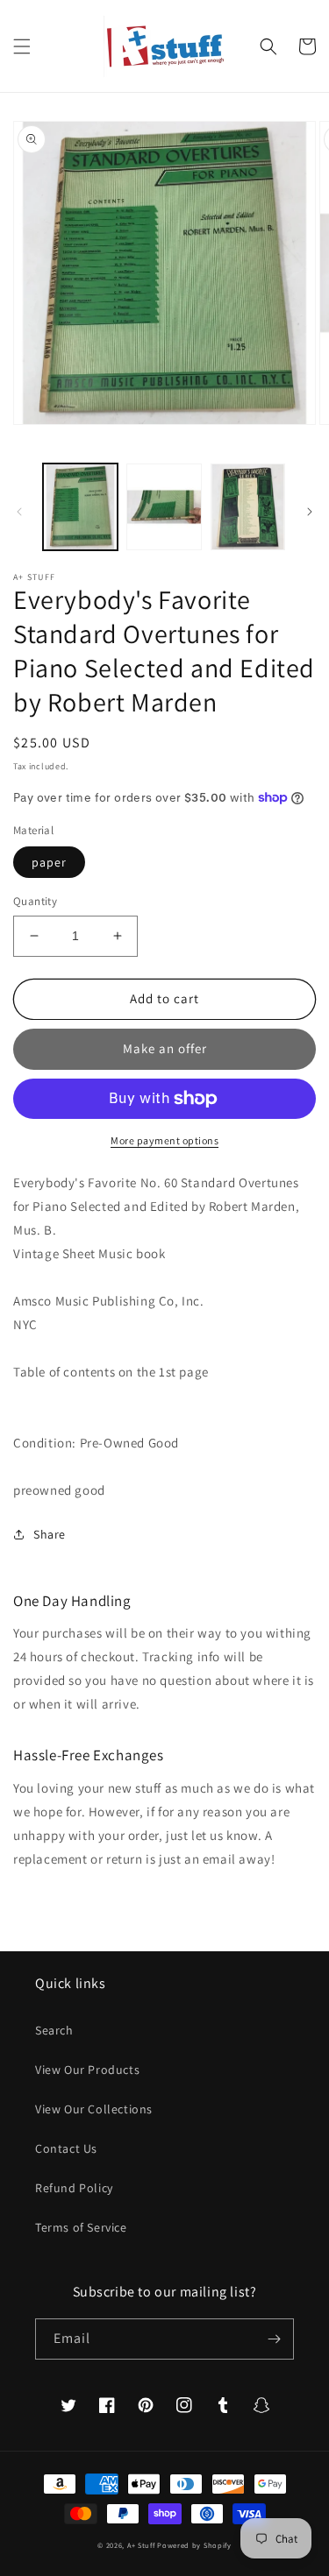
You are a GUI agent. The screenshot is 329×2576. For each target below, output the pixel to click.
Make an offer (165, 1048)
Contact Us (66, 2148)
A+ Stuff (141, 2545)
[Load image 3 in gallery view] (248, 507)
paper (49, 862)
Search (54, 2030)
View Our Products (87, 2070)
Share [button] (50, 1534)
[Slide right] (310, 512)
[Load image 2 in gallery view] (164, 507)
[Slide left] (19, 512)
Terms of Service (81, 2227)
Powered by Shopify (194, 2545)
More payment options (164, 1140)
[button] (22, 46)
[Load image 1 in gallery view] (80, 507)
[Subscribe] (274, 2339)
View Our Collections (94, 2109)
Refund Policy (74, 2188)
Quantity (35, 901)
